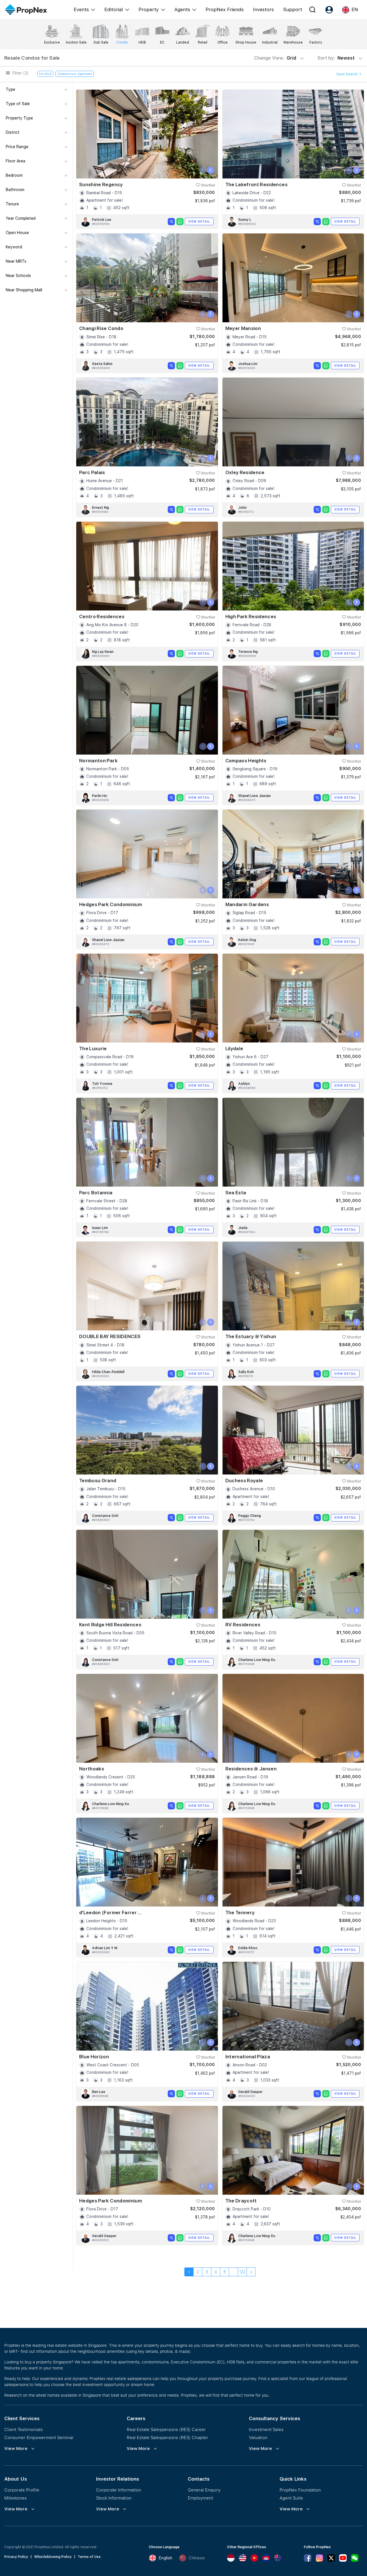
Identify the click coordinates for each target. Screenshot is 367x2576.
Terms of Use (89, 2557)
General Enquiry (204, 2490)
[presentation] (203, 170)
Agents (182, 9)
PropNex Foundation (300, 2490)
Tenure (12, 204)
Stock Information (114, 2498)
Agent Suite (291, 2498)
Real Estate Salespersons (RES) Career (166, 2429)
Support (293, 9)
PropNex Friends (225, 9)
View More (16, 2449)
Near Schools (18, 276)
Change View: (275, 58)
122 (242, 2272)
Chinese (197, 2558)
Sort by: (337, 58)
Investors (263, 9)
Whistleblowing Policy (53, 2557)
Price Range (17, 147)
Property (149, 9)
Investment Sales (266, 2429)
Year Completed (21, 218)
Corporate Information (119, 2490)
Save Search (348, 74)
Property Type (19, 118)
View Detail (199, 221)
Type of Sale (18, 104)
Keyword (14, 247)
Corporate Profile (22, 2490)
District (13, 132)
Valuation (258, 2437)
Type (10, 89)
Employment (200, 2498)
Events (81, 9)
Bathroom (15, 190)
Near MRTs (16, 261)
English (165, 2558)
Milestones (15, 2498)
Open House (17, 233)
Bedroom (14, 175)
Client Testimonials (24, 2429)
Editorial (114, 9)
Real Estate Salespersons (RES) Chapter (167, 2437)
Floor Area (15, 161)
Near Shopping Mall (24, 290)
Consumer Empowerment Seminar (39, 2437)
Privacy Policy (16, 2557)
